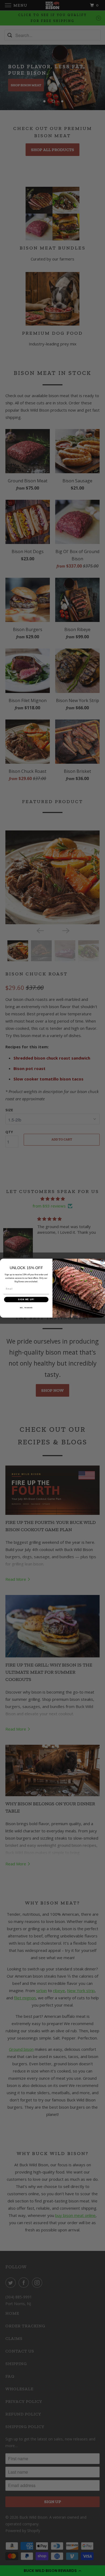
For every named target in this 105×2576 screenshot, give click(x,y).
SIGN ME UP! (26, 1299)
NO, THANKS (26, 1307)
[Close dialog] (102, 1262)
